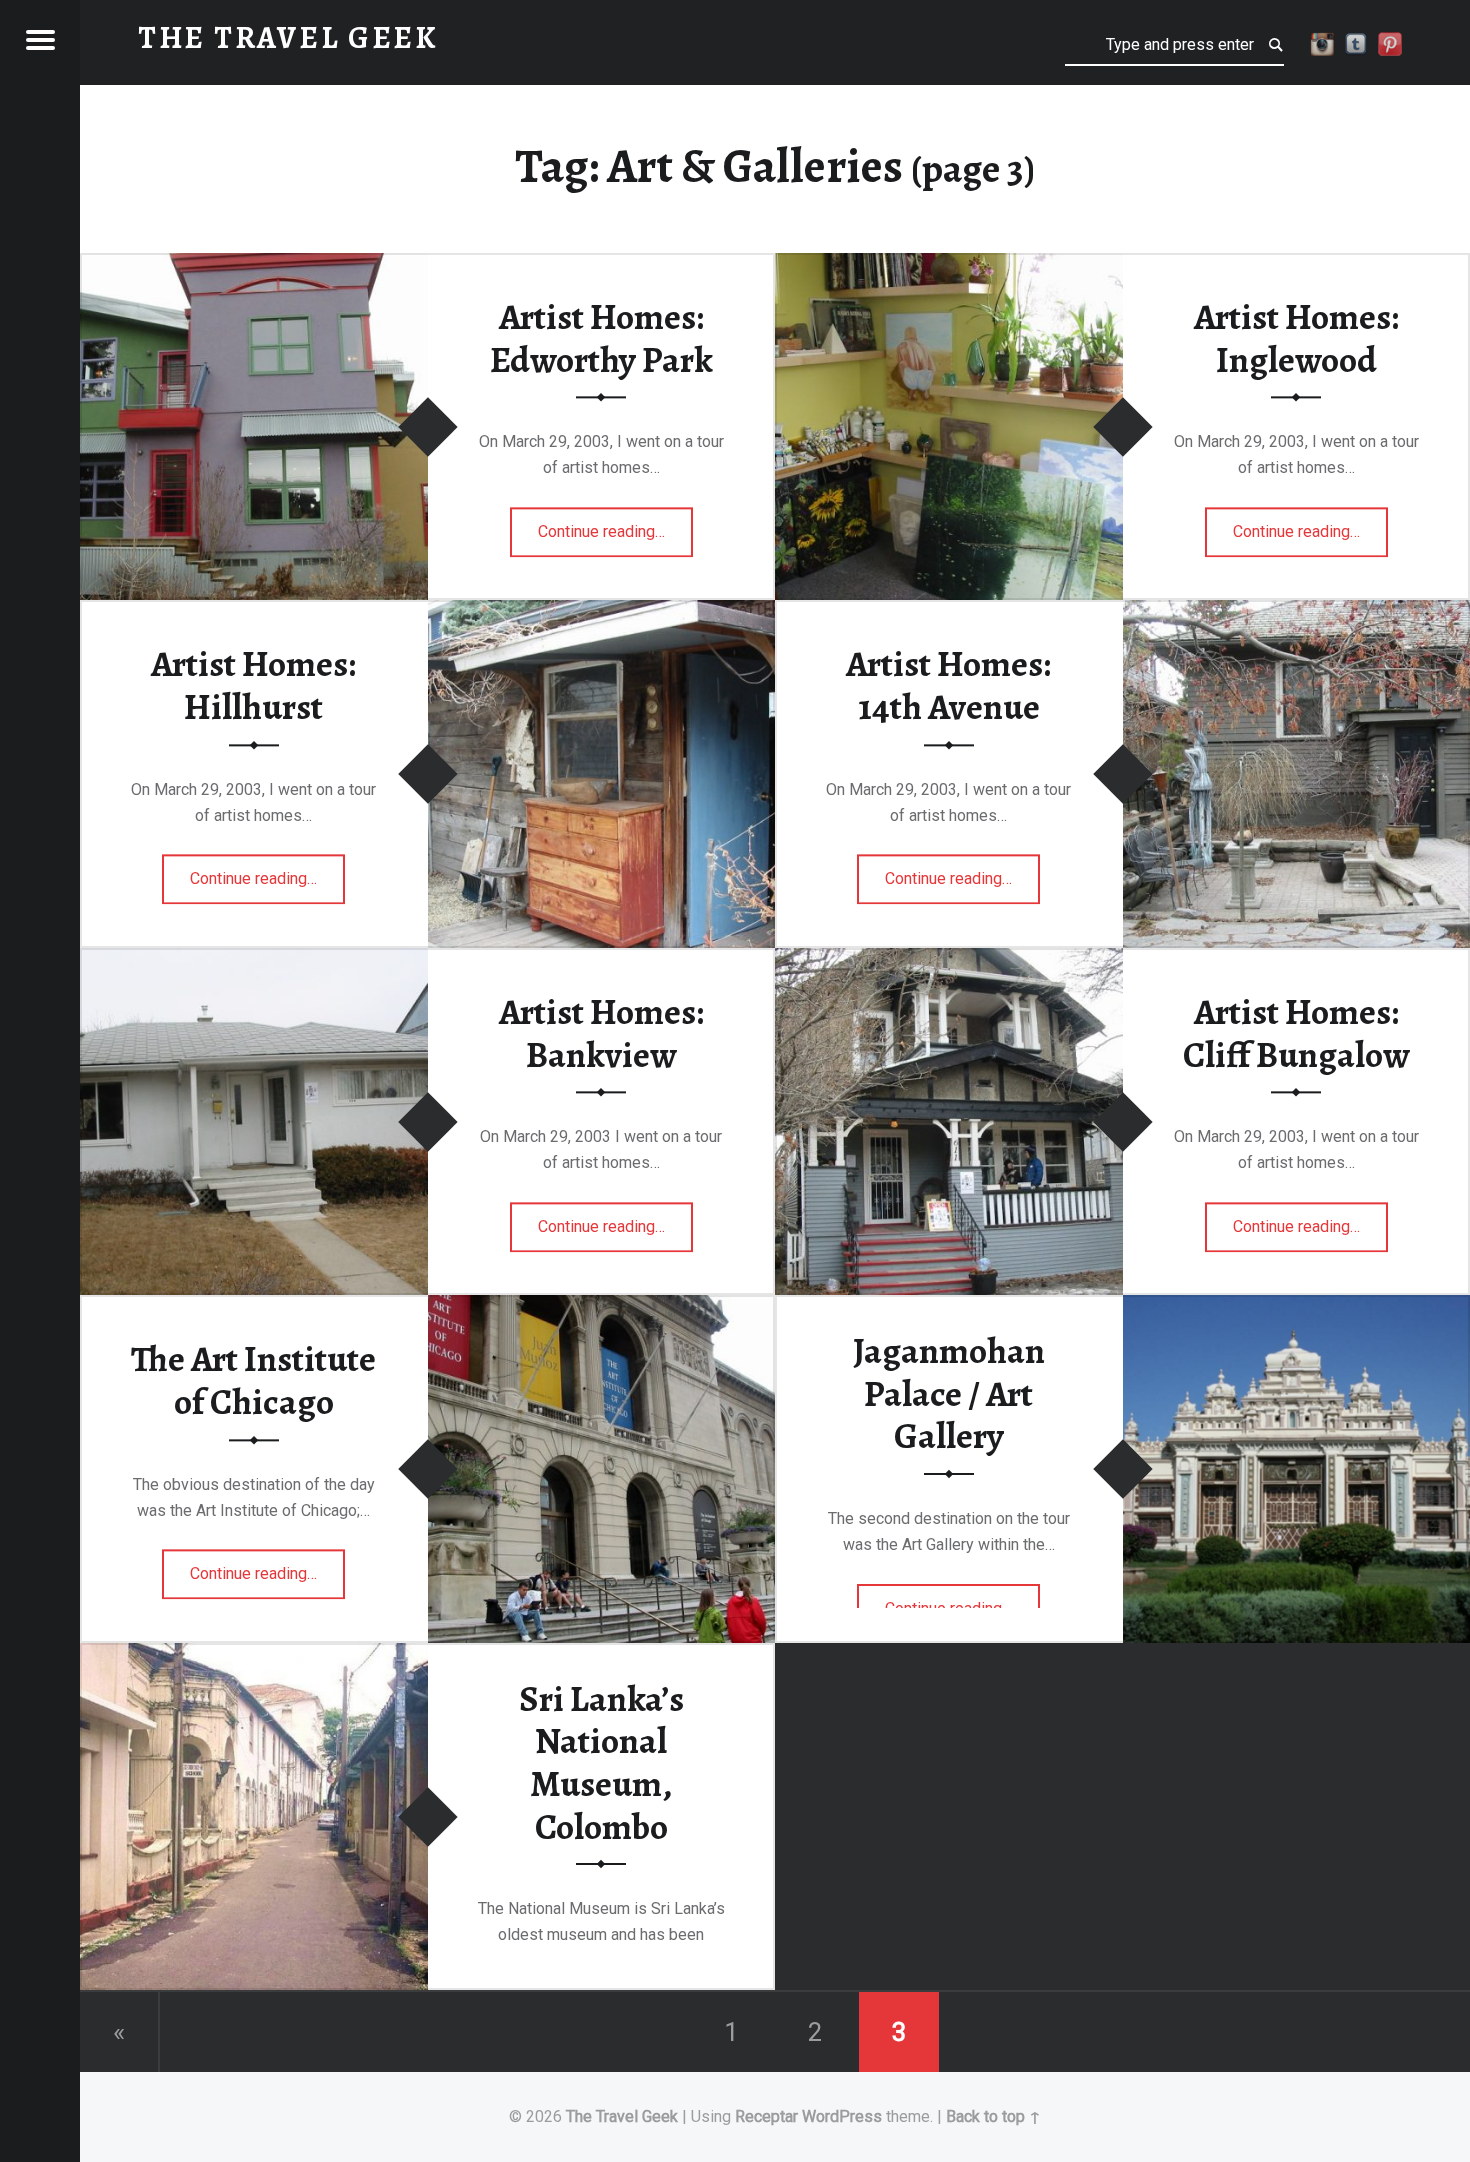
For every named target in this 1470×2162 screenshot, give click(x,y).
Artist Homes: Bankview (601, 1033)
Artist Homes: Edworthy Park (601, 338)
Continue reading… (615, 525)
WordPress (842, 2116)
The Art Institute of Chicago (253, 1381)
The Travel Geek (622, 2116)
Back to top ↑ (993, 2116)
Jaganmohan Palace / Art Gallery (949, 1393)
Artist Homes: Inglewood (1296, 338)
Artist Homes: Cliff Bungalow (1296, 1033)
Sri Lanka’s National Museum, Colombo (601, 1763)
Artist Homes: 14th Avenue (948, 686)
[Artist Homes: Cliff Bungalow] (949, 960)
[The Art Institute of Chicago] (602, 1307)
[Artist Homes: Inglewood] (949, 265)
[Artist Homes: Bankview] (254, 960)
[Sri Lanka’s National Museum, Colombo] (254, 1655)
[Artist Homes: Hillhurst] (602, 612)
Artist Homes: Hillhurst (253, 686)
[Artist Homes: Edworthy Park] (254, 265)
